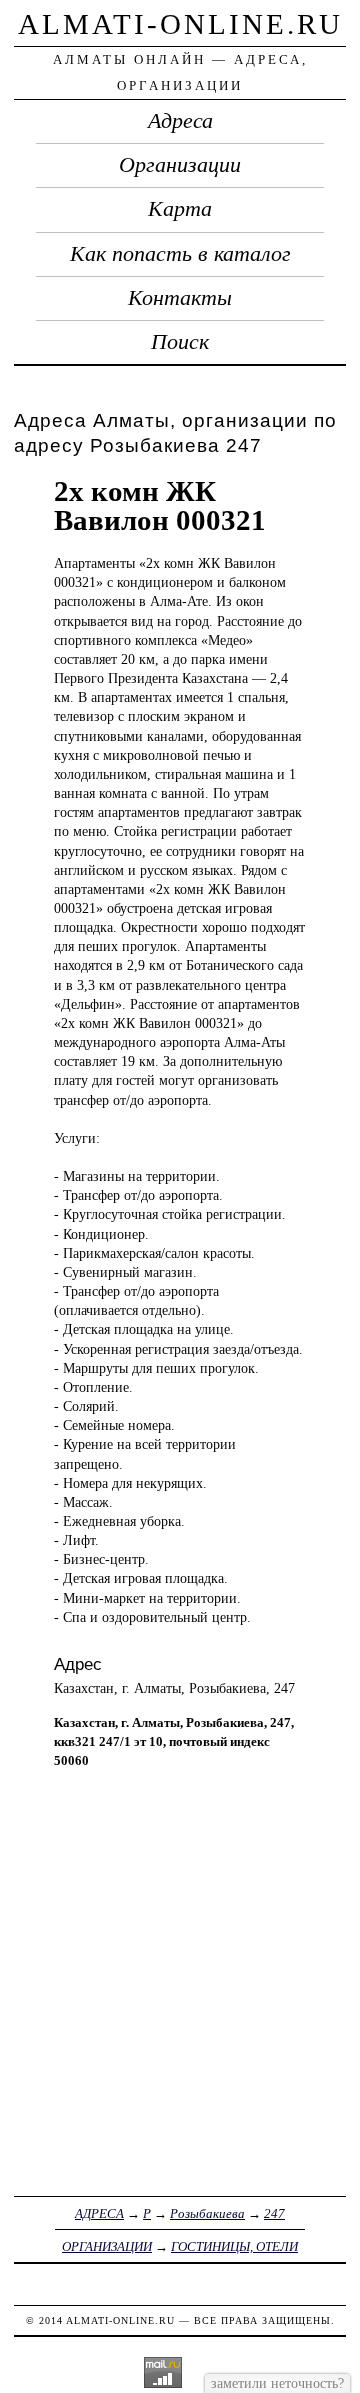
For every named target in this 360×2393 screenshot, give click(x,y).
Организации (180, 165)
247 (274, 2213)
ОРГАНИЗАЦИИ (107, 2246)
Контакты (180, 298)
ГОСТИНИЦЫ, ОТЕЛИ (234, 2246)
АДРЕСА (99, 2213)
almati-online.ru (180, 24)
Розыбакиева (207, 2213)
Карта (180, 209)
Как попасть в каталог (180, 254)
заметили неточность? (277, 2383)
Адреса (180, 121)
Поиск (180, 342)
